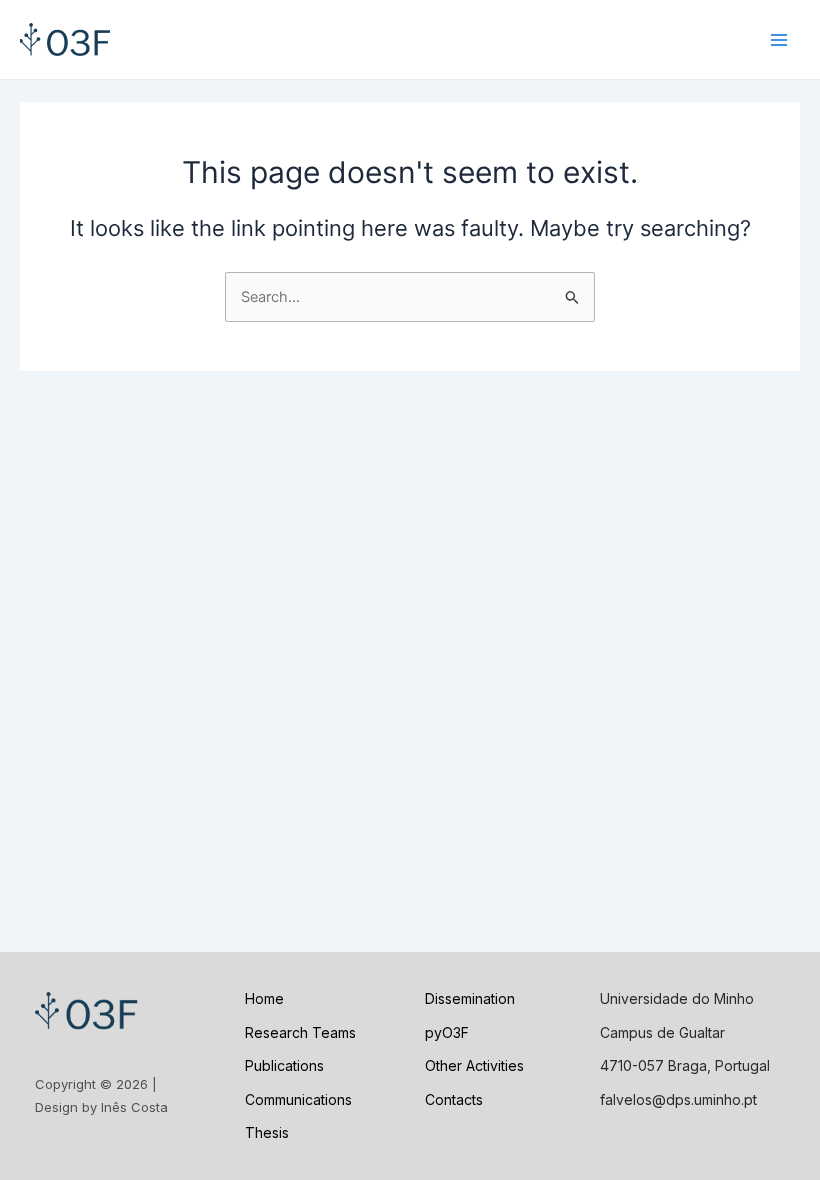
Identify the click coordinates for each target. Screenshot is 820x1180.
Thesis (267, 1132)
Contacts (454, 1099)
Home (264, 998)
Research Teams (300, 1032)
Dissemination (470, 998)
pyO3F (447, 1032)
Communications (298, 1099)
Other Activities (474, 1065)
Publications (284, 1065)
